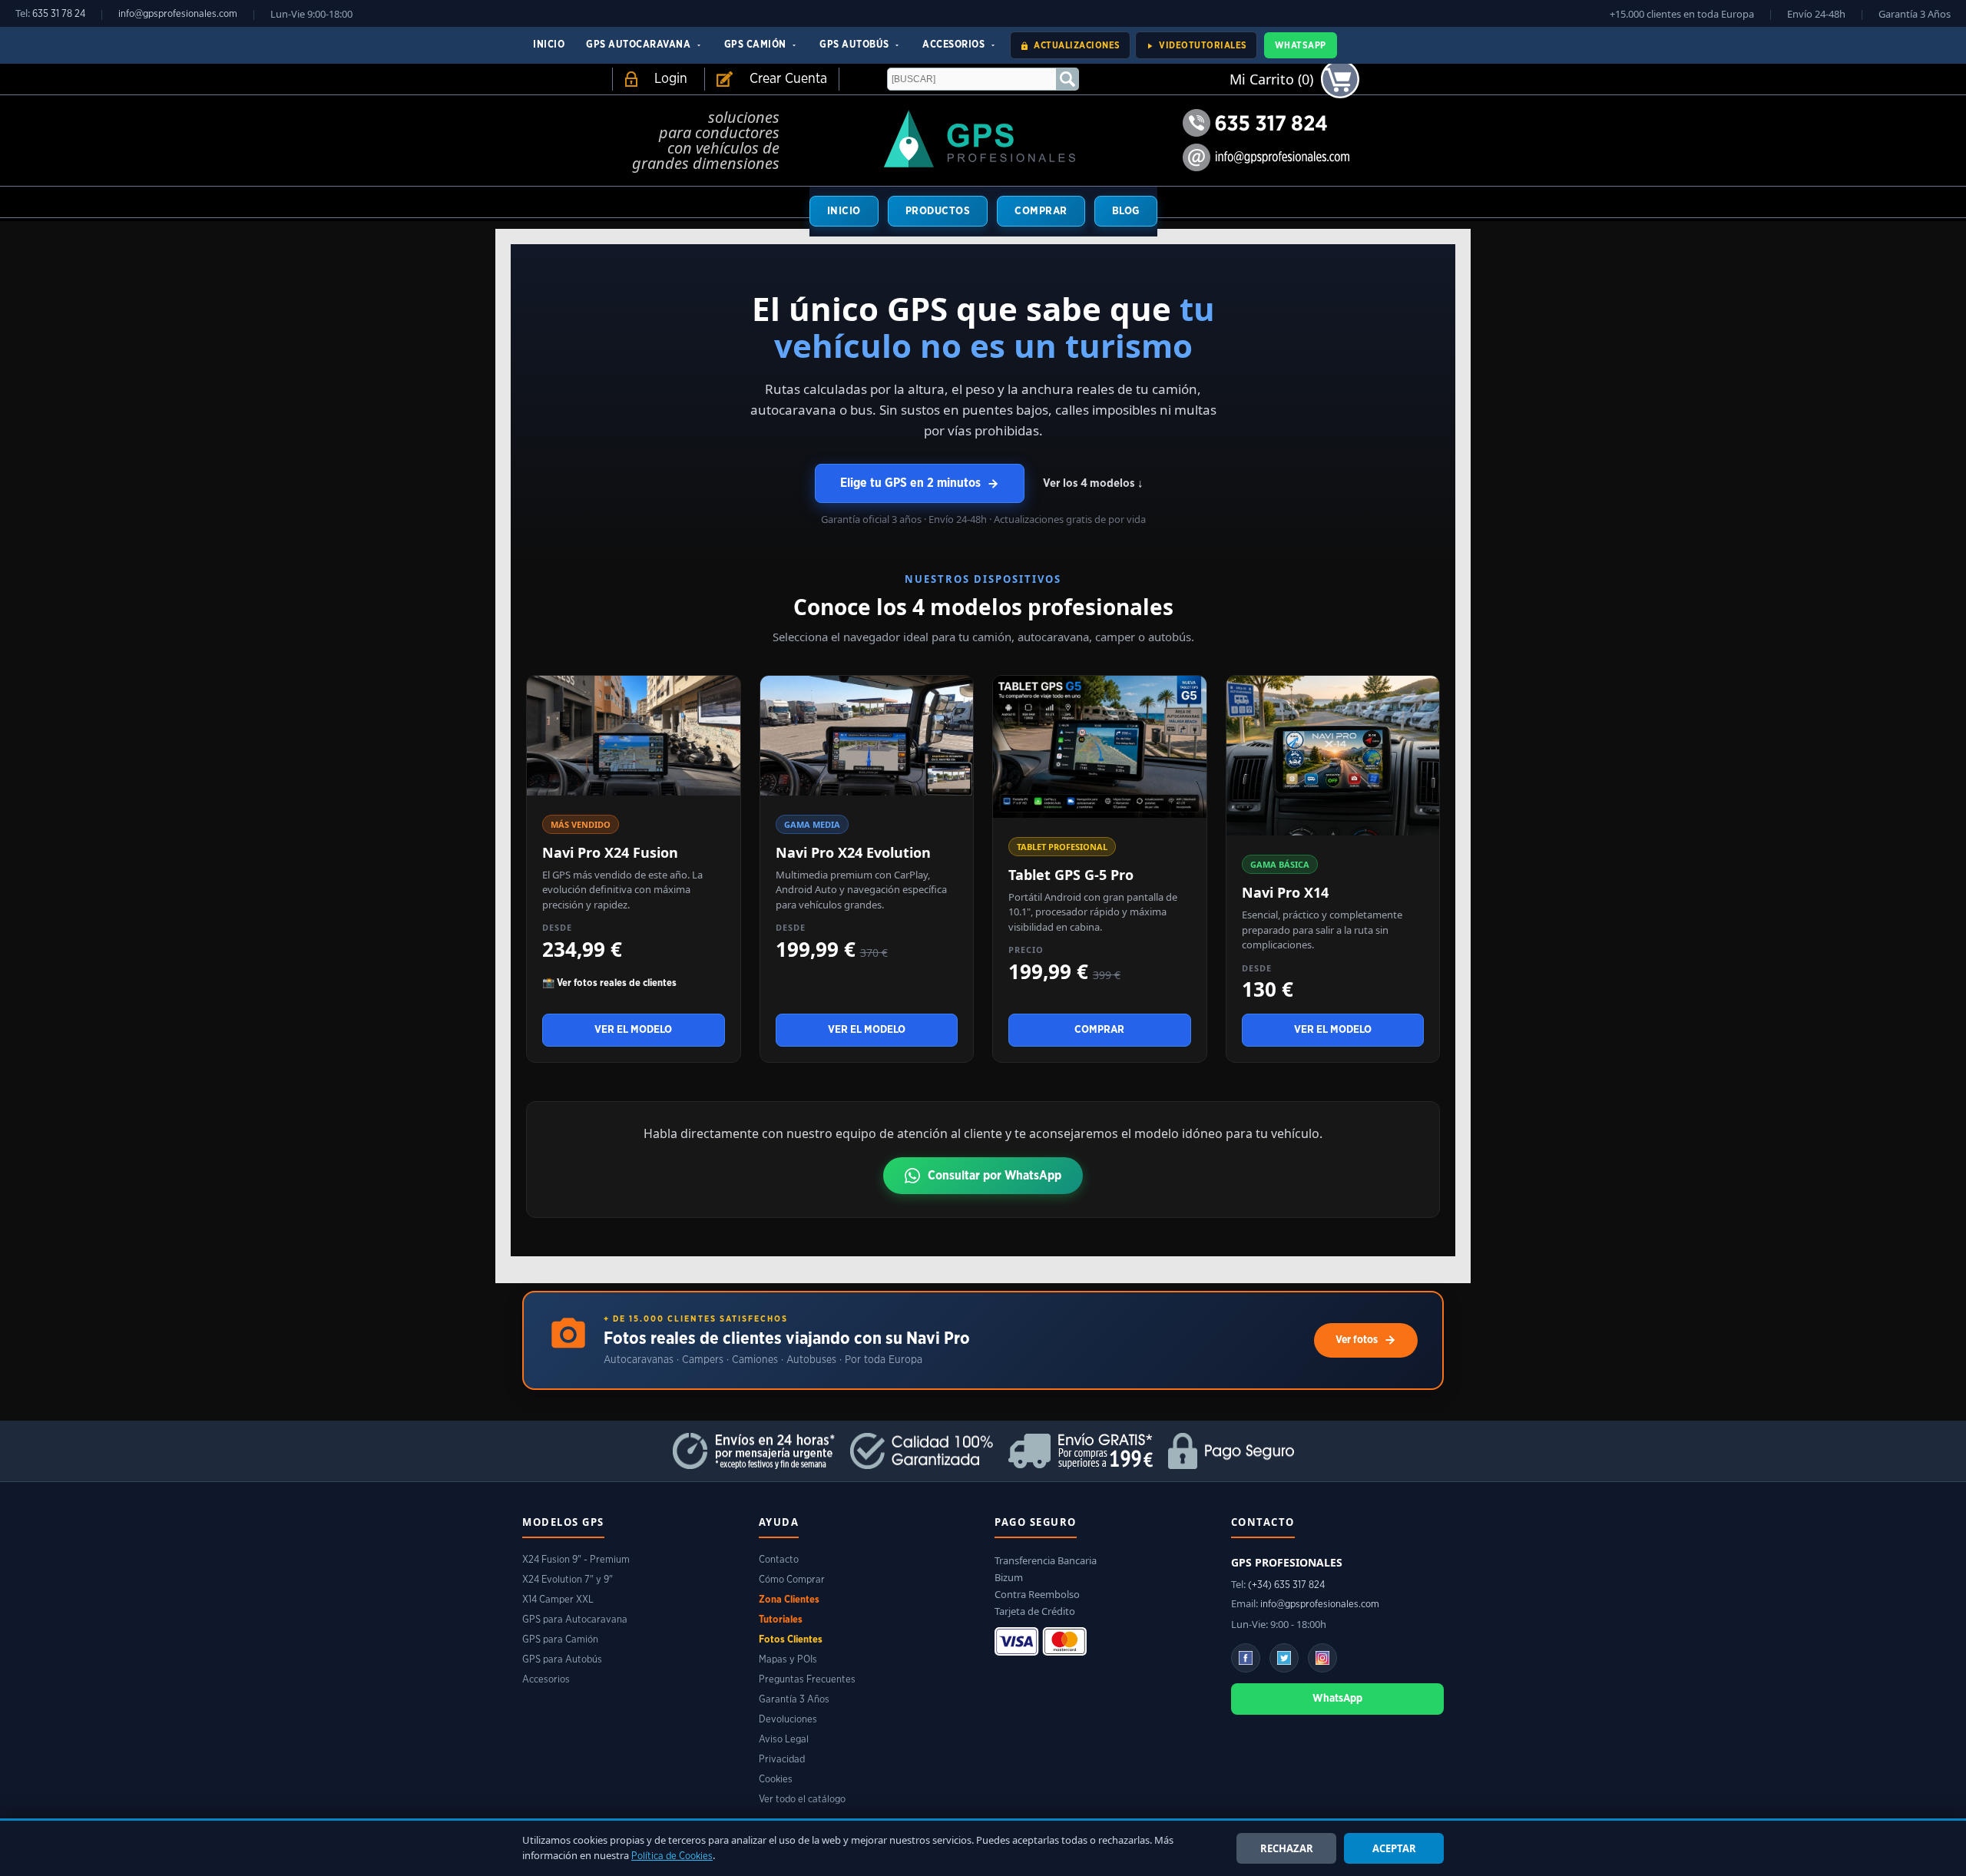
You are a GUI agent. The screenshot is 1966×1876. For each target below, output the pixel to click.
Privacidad (782, 1760)
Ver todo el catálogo (802, 1800)
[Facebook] (1246, 1658)
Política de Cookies (672, 1856)
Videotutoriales (1202, 45)
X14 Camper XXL (558, 1600)
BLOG (1126, 211)
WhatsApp (1301, 45)
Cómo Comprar (792, 1580)
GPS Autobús (856, 45)
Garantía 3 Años (794, 1700)
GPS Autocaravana (640, 45)
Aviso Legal (784, 1740)
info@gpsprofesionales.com (178, 14)
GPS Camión (757, 45)
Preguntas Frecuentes (807, 1680)
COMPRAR (1041, 211)
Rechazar (1287, 1848)
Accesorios (955, 45)
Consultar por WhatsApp (995, 1176)
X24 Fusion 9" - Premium (576, 1560)
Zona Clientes (789, 1600)
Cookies (776, 1780)
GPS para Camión (560, 1640)
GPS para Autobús (562, 1660)
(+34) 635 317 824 (1286, 1585)
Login (671, 79)
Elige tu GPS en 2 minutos (910, 483)
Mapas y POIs (788, 1660)
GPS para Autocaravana (575, 1620)
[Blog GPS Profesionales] (1284, 1658)
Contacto (779, 1560)
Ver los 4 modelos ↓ (1093, 483)
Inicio (549, 45)
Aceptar (1394, 1848)
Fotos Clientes (791, 1640)
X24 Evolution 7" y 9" (568, 1580)
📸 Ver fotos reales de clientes (609, 983)
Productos (938, 211)
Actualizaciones (1076, 45)
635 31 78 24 (59, 14)
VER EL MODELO (633, 1030)
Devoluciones (788, 1720)
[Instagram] (1322, 1658)
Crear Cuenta (788, 79)
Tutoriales (781, 1620)
